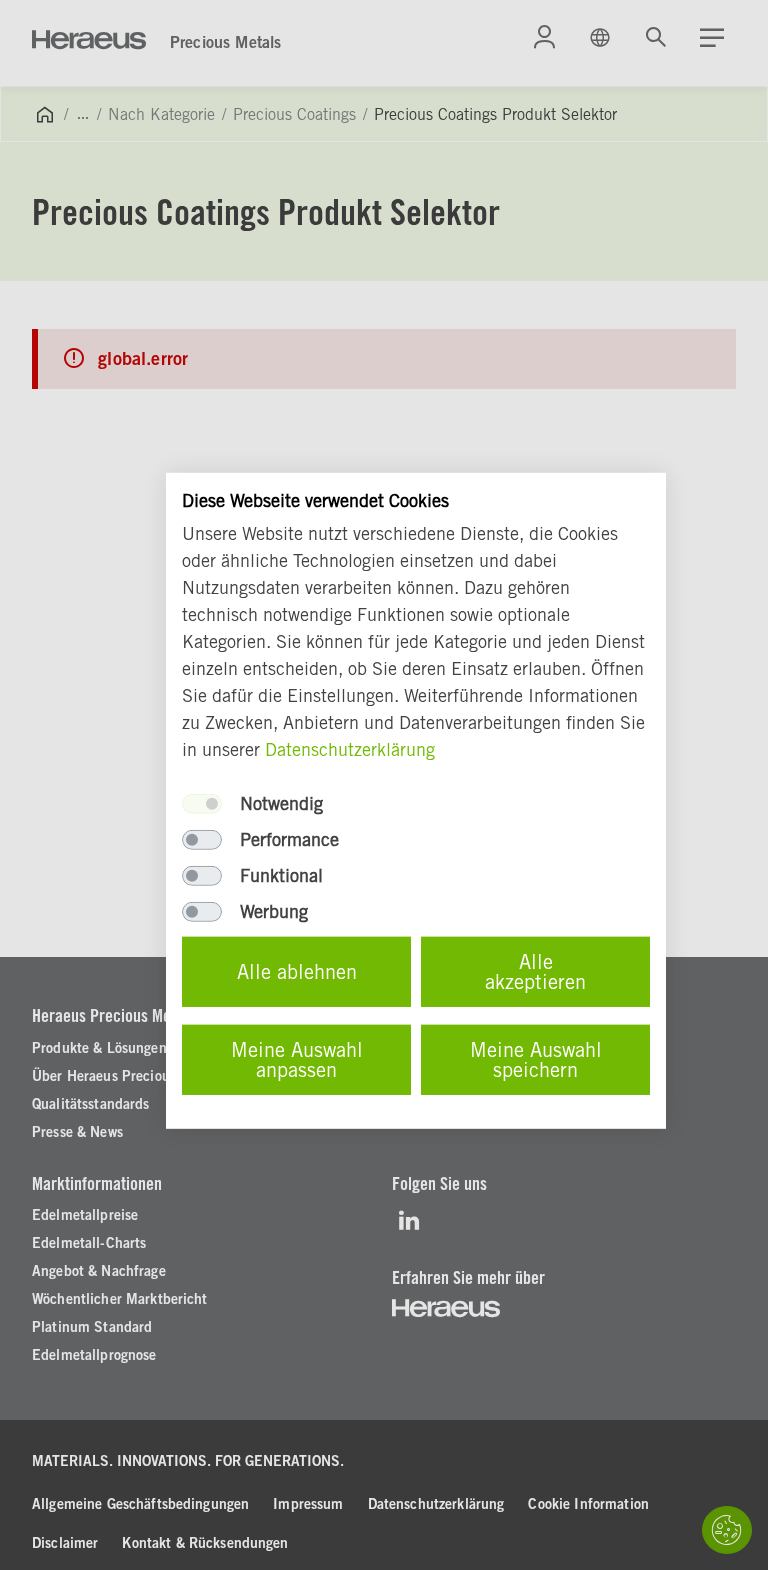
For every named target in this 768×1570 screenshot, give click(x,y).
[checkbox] (202, 804)
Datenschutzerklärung (350, 749)
